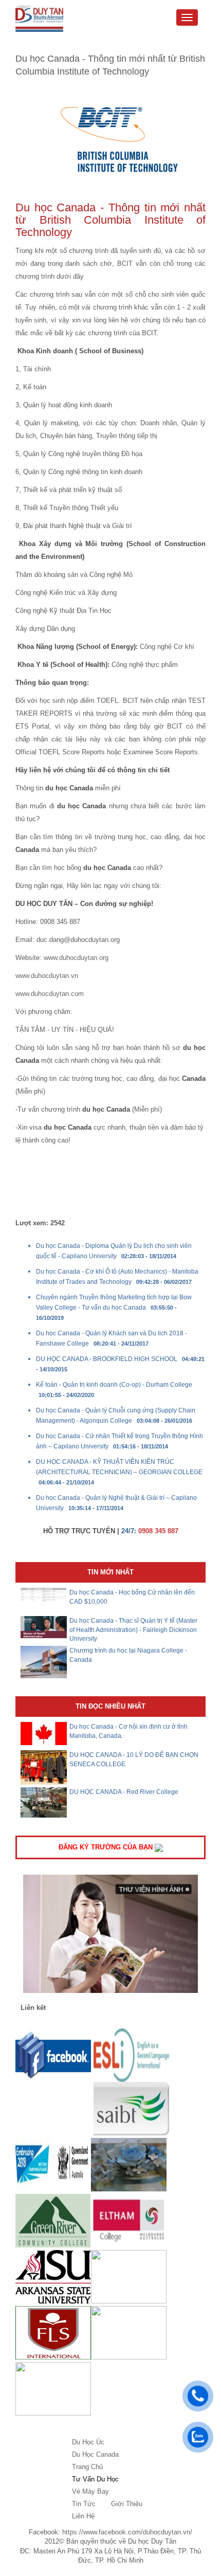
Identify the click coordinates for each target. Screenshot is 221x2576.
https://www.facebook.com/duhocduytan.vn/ (127, 2532)
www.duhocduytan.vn (47, 976)
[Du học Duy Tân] (39, 19)
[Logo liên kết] (53, 2054)
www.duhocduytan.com (50, 994)
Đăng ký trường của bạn (107, 1847)
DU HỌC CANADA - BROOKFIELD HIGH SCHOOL (107, 1359)
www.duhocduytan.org (76, 958)
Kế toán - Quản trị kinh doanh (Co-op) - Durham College (114, 1385)
